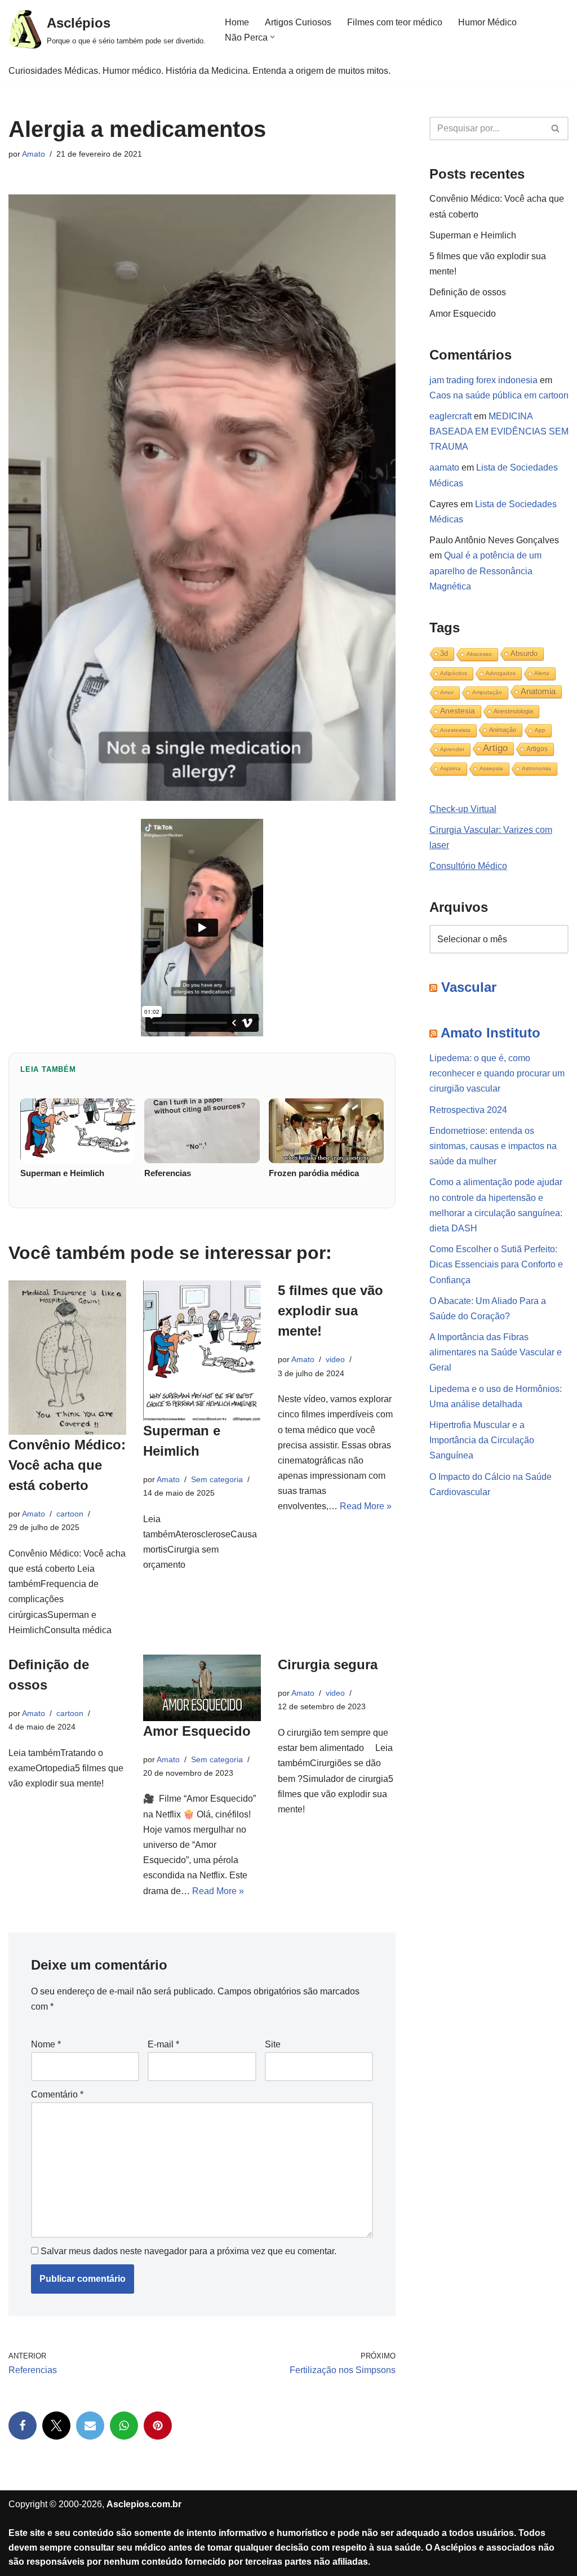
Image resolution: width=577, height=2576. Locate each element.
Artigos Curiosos (298, 22)
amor (447, 692)
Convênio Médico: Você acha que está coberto (67, 1465)
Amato (34, 154)
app (540, 730)
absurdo (524, 653)
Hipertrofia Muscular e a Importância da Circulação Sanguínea (482, 1440)
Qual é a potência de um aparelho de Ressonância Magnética (485, 571)
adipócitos (454, 673)
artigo (495, 748)
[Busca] (556, 128)
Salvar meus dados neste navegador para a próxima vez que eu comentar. (188, 2251)
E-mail (163, 2044)
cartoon (70, 1514)
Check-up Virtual (463, 809)
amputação (487, 692)
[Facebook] (23, 2426)
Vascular (469, 987)
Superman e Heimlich (473, 235)
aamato (444, 467)
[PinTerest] (158, 2426)
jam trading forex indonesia (483, 380)
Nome (46, 2044)
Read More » (366, 1506)
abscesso (479, 654)
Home (237, 22)
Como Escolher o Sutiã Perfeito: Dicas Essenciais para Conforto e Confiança (496, 1264)
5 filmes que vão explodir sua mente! (330, 1311)
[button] (272, 37)
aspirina (450, 768)
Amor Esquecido (197, 1731)
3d (444, 653)
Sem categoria (217, 1479)
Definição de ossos (468, 292)
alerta (542, 673)
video (335, 1359)
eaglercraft (450, 416)
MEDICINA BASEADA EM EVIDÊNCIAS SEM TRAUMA (499, 431)
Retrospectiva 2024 (468, 1110)
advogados (501, 673)
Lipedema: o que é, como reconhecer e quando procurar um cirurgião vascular (497, 1073)
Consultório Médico (468, 866)
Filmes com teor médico (395, 22)
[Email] (90, 2426)
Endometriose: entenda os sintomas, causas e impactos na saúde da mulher (493, 1146)
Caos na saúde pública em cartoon (499, 395)
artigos (537, 749)
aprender (452, 749)
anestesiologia (513, 711)
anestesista (455, 730)
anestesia (458, 711)
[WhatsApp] (124, 2426)
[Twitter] (56, 2426)
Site (273, 2044)
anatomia (538, 691)
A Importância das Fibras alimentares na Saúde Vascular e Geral (496, 1352)
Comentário (57, 2094)
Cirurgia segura (328, 1664)
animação (503, 730)
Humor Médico (487, 22)
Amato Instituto (491, 1033)
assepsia (491, 768)
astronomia (536, 768)
